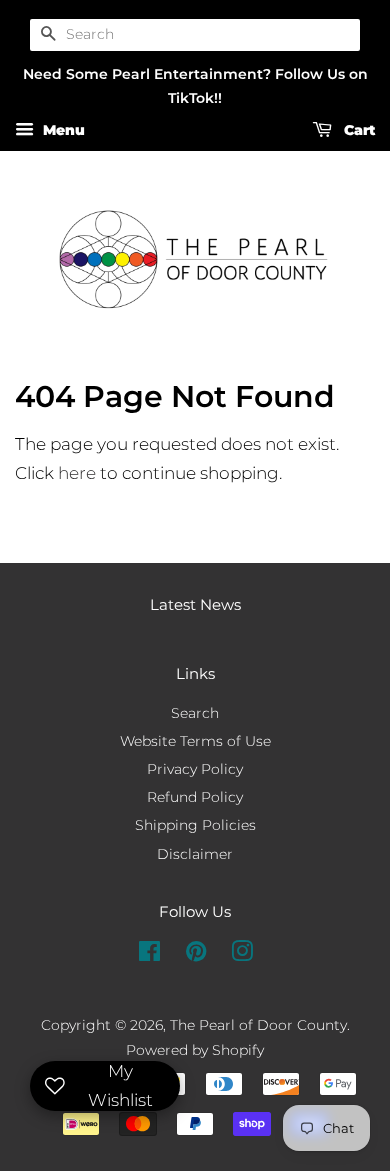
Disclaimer (195, 854)
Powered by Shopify (195, 1050)
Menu (62, 131)
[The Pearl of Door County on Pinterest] (196, 955)
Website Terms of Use (195, 741)
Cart (357, 131)
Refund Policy (195, 797)
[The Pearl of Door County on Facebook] (149, 955)
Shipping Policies (195, 825)
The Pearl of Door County (258, 1025)
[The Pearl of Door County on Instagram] (242, 955)
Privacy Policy (195, 769)
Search (195, 713)
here (77, 473)
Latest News (195, 604)
